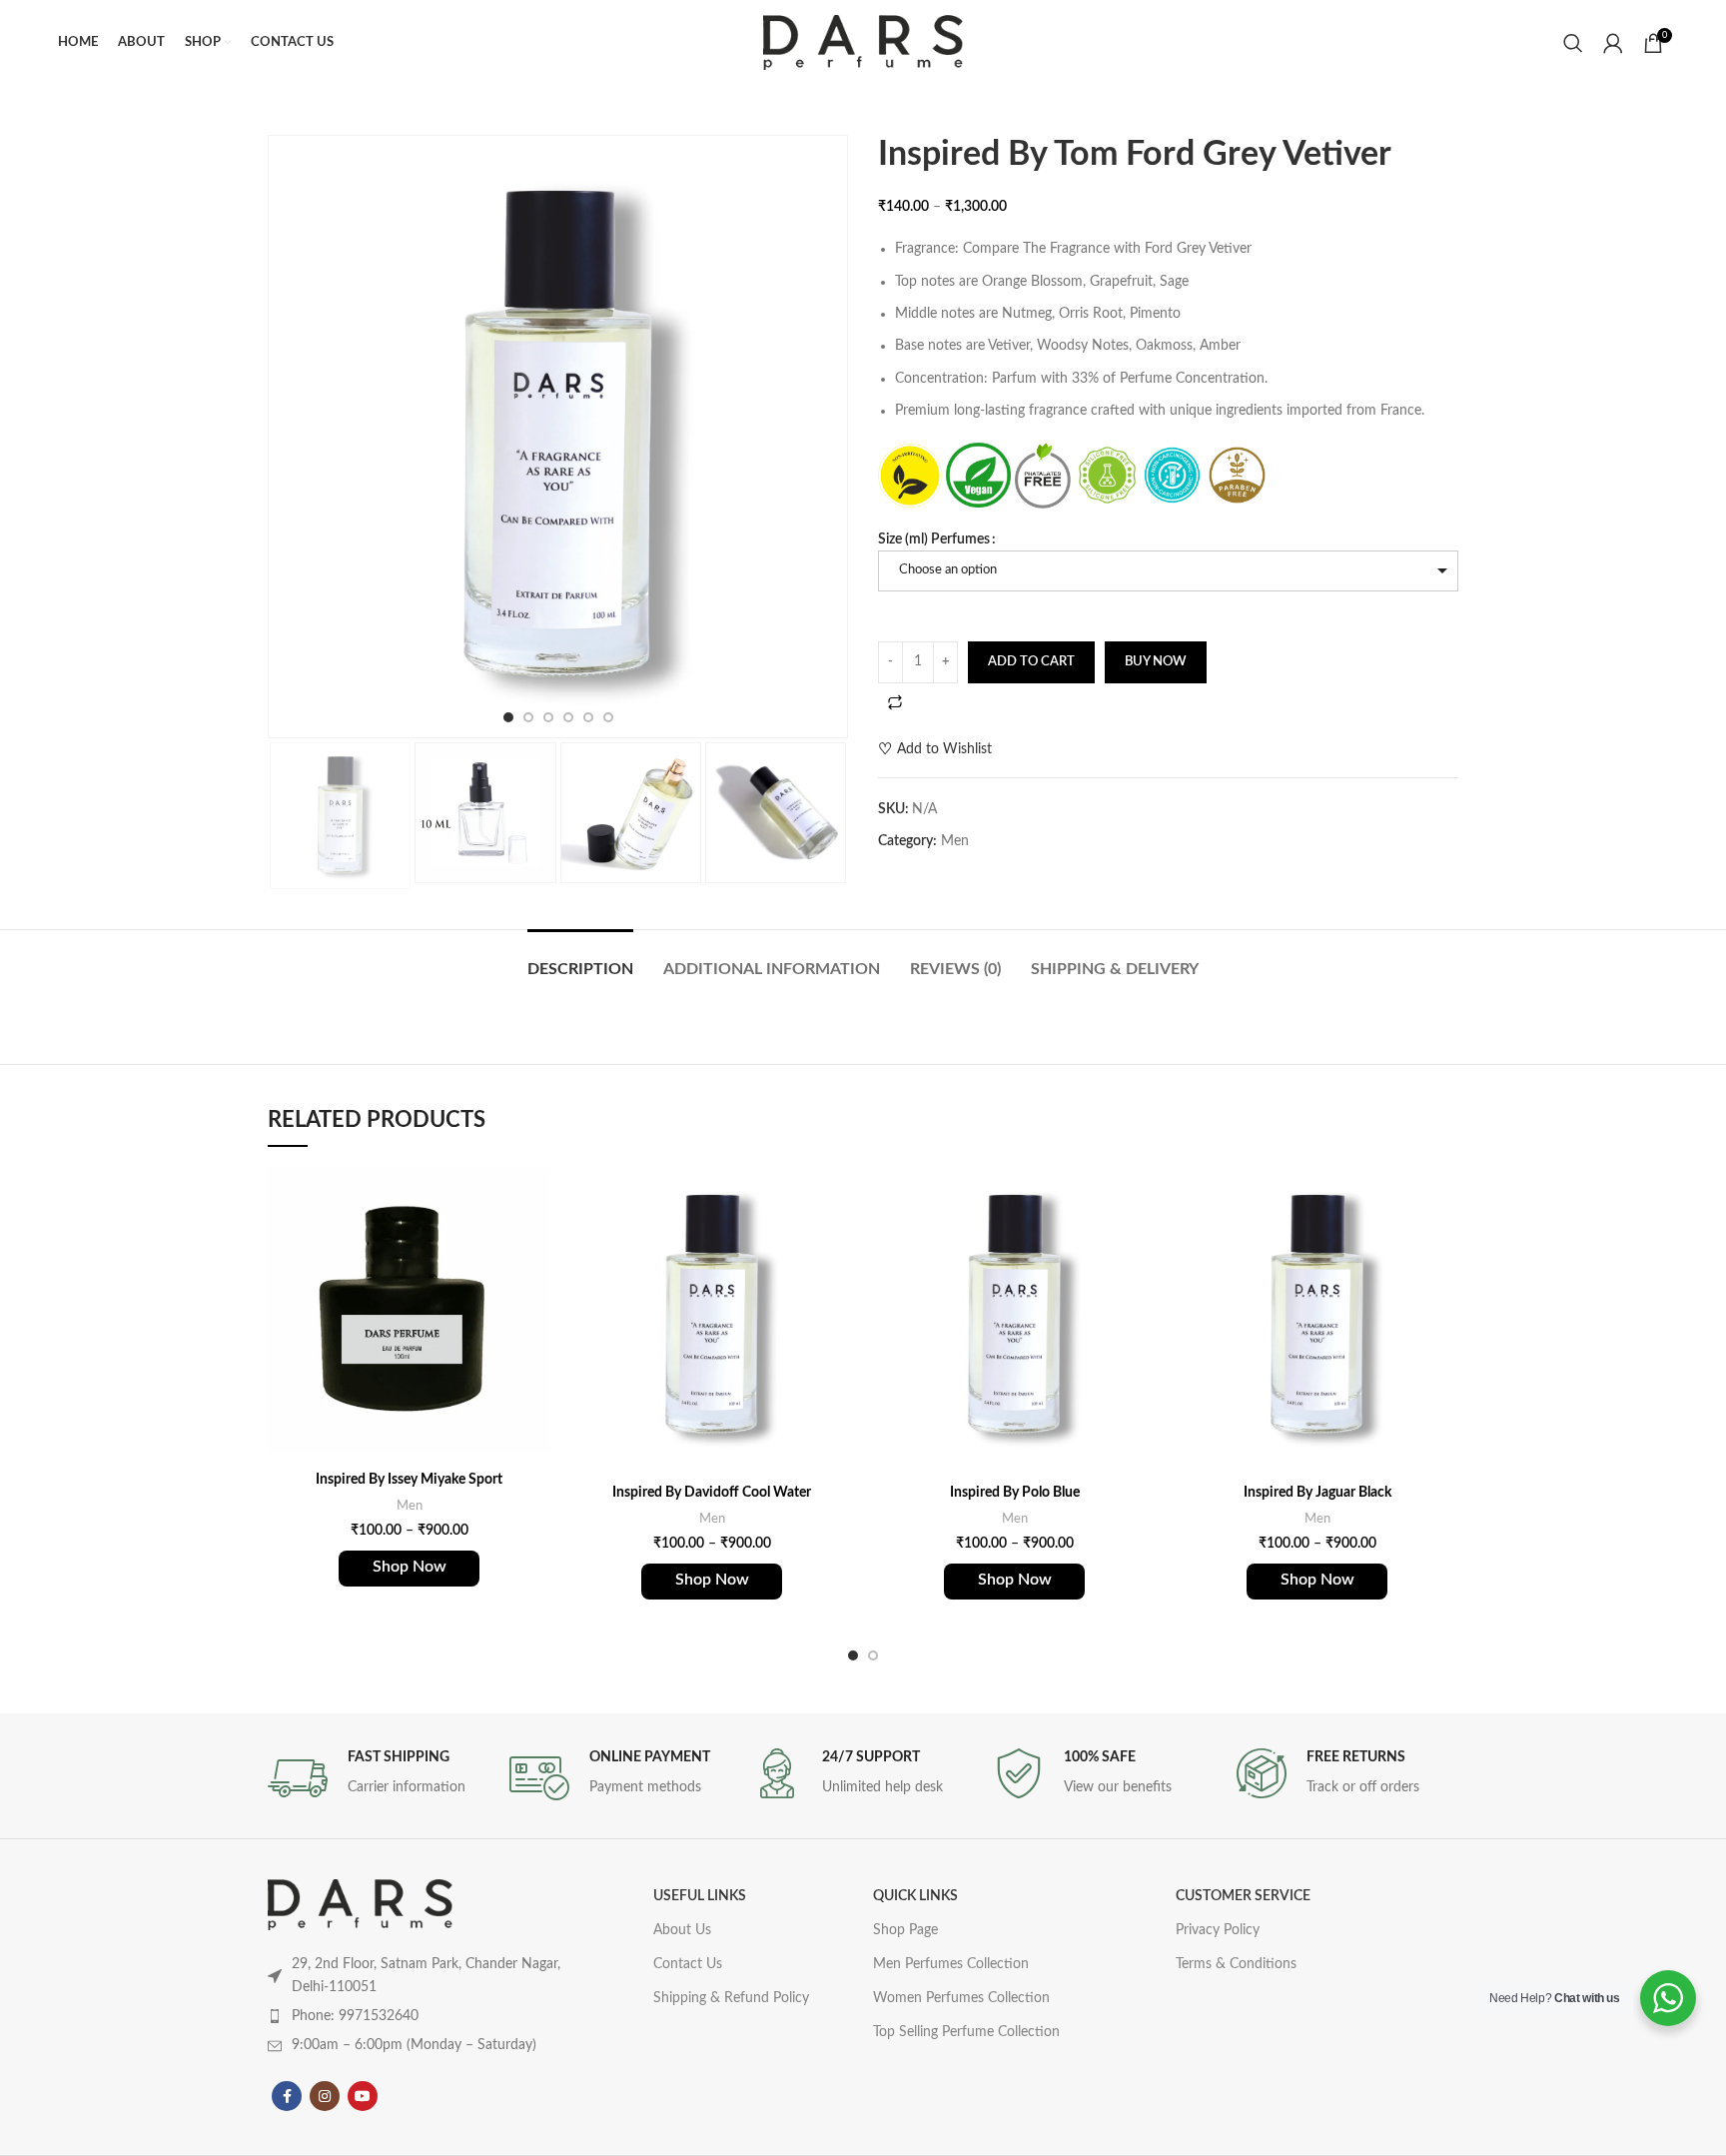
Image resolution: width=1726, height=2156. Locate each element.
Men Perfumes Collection (951, 1964)
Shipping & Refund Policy (731, 1998)
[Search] (1573, 43)
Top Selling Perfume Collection (966, 2032)
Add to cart (1031, 662)
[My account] (1613, 43)
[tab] (580, 960)
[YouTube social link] (363, 2096)
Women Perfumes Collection (961, 1998)
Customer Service (1243, 1896)
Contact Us (688, 1964)
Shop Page (905, 1930)
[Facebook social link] (287, 2096)
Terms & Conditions (1236, 1964)
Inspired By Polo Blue (1015, 1493)
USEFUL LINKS (700, 1896)
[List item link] (422, 2016)
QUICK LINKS (915, 1896)
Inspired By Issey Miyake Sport (409, 1480)
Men (955, 841)
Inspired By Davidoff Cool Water (712, 1493)
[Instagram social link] (325, 2096)
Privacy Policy (1218, 1930)
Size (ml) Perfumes (934, 539)
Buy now (1156, 662)
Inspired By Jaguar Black (1317, 1493)
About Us (682, 1930)
